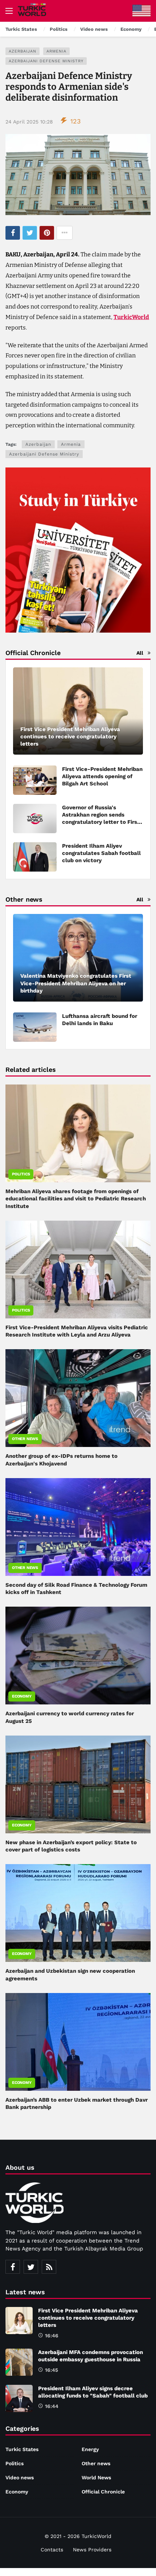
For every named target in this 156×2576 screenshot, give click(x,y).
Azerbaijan (22, 51)
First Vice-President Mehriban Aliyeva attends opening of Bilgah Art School (102, 776)
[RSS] (49, 2267)
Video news (20, 2478)
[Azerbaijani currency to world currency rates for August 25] (78, 1656)
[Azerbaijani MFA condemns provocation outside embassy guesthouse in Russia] (19, 2362)
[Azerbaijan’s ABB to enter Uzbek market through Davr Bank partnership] (78, 2042)
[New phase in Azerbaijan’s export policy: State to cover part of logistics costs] (78, 1784)
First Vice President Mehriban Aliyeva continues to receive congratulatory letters (88, 2318)
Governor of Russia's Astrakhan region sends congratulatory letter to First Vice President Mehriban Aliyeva (101, 822)
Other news (25, 1439)
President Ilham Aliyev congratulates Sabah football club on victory (101, 853)
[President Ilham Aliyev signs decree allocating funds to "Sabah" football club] (19, 2398)
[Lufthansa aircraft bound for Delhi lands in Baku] (35, 1027)
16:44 (52, 2406)
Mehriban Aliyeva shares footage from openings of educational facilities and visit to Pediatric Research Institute (76, 1199)
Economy (22, 1696)
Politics (21, 1174)
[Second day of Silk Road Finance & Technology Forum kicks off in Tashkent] (78, 1527)
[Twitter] (31, 2267)
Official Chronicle (103, 2492)
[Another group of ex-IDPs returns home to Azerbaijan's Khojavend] (78, 1398)
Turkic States (22, 2449)
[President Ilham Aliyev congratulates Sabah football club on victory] (35, 857)
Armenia (56, 51)
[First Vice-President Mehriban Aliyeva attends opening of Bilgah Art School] (35, 780)
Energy (90, 2449)
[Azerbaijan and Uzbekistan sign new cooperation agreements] (78, 1913)
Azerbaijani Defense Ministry (46, 61)
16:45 (52, 2370)
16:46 (52, 2336)
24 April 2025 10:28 (29, 122)
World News (96, 2478)
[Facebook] (13, 2267)
